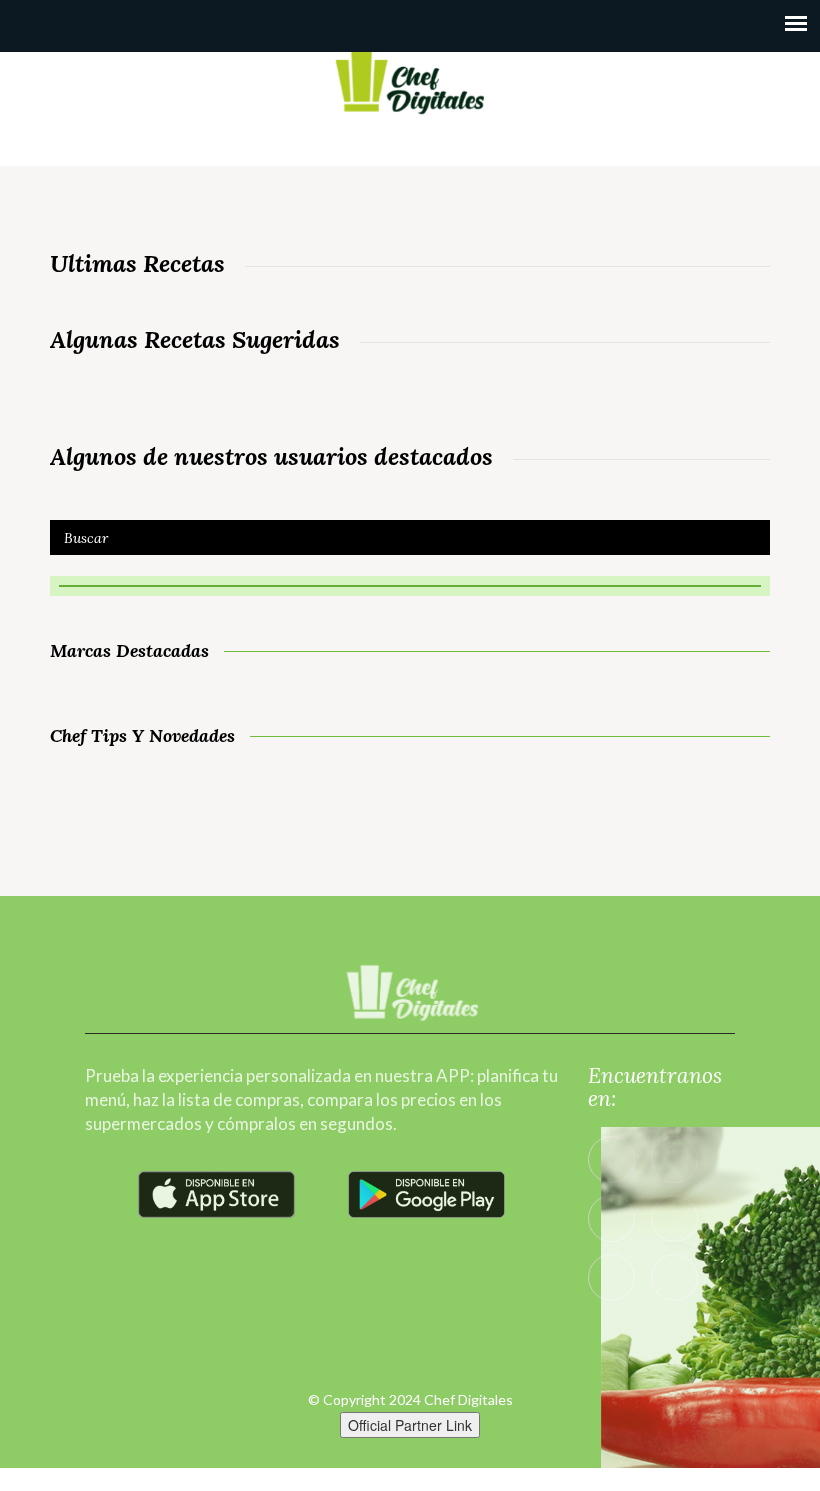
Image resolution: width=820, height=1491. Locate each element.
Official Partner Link (410, 1425)
